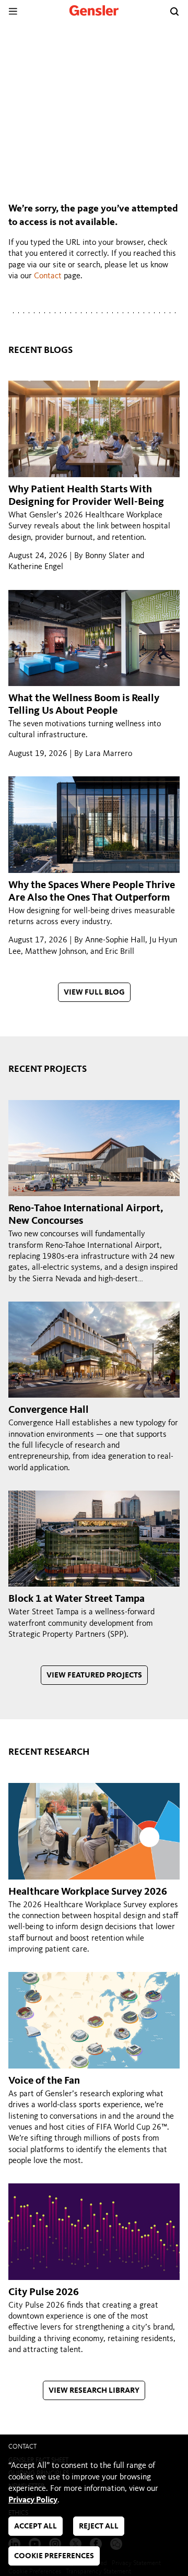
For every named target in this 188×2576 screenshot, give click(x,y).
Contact (48, 276)
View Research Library (94, 2391)
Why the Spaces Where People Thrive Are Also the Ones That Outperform (92, 892)
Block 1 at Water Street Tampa (77, 1599)
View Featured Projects (94, 1676)
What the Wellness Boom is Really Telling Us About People (84, 705)
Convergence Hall (49, 1410)
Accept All (36, 2527)
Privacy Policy (33, 2500)
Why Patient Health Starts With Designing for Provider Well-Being (86, 496)
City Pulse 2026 (44, 2293)
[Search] (174, 11)
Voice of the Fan (44, 2081)
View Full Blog (94, 993)
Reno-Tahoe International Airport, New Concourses (86, 1215)
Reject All (99, 2527)
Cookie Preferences (54, 2556)
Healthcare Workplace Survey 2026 (88, 1892)
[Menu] (13, 11)
